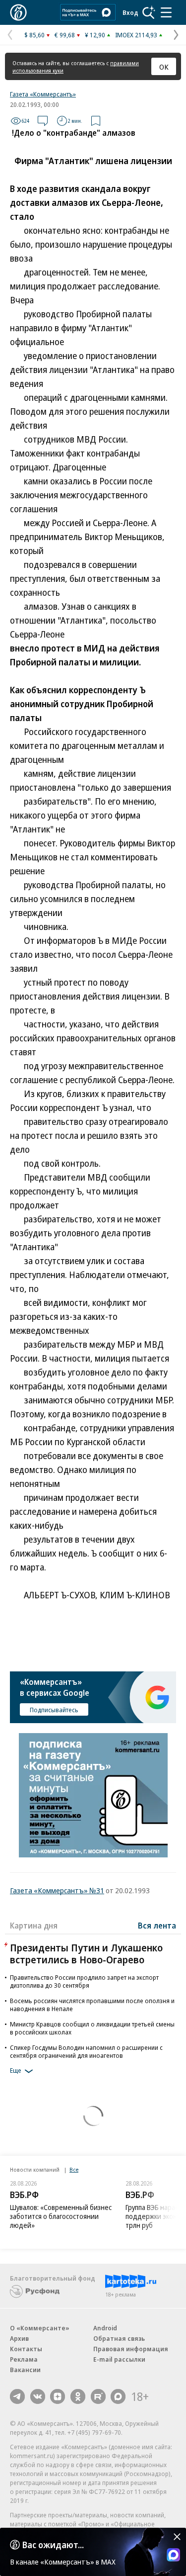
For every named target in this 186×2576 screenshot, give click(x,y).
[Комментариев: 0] (43, 121)
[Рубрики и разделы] (166, 12)
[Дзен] (58, 2396)
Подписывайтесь (54, 1710)
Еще (16, 2070)
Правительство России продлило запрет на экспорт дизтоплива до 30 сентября (84, 1981)
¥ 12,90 (95, 35)
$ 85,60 (34, 35)
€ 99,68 (65, 35)
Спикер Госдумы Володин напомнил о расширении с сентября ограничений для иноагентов (86, 2051)
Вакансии (25, 2370)
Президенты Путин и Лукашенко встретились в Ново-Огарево (86, 1954)
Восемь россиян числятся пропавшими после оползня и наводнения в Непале (92, 2005)
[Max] (118, 2396)
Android (105, 2328)
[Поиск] (149, 12)
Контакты (26, 2349)
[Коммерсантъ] (18, 12)
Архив (19, 2338)
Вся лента (157, 1926)
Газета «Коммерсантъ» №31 (57, 1890)
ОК (164, 67)
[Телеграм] (17, 2396)
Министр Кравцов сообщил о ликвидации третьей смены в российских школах (92, 2028)
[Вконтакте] (38, 2396)
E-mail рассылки (119, 2359)
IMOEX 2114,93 (136, 35)
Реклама (24, 2359)
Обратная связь (119, 2338)
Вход (130, 12)
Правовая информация (131, 2349)
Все (74, 2169)
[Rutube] (98, 2396)
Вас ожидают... (53, 2545)
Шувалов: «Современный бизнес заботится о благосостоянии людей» (61, 2216)
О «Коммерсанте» (40, 2328)
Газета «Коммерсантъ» (43, 94)
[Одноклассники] (78, 2396)
